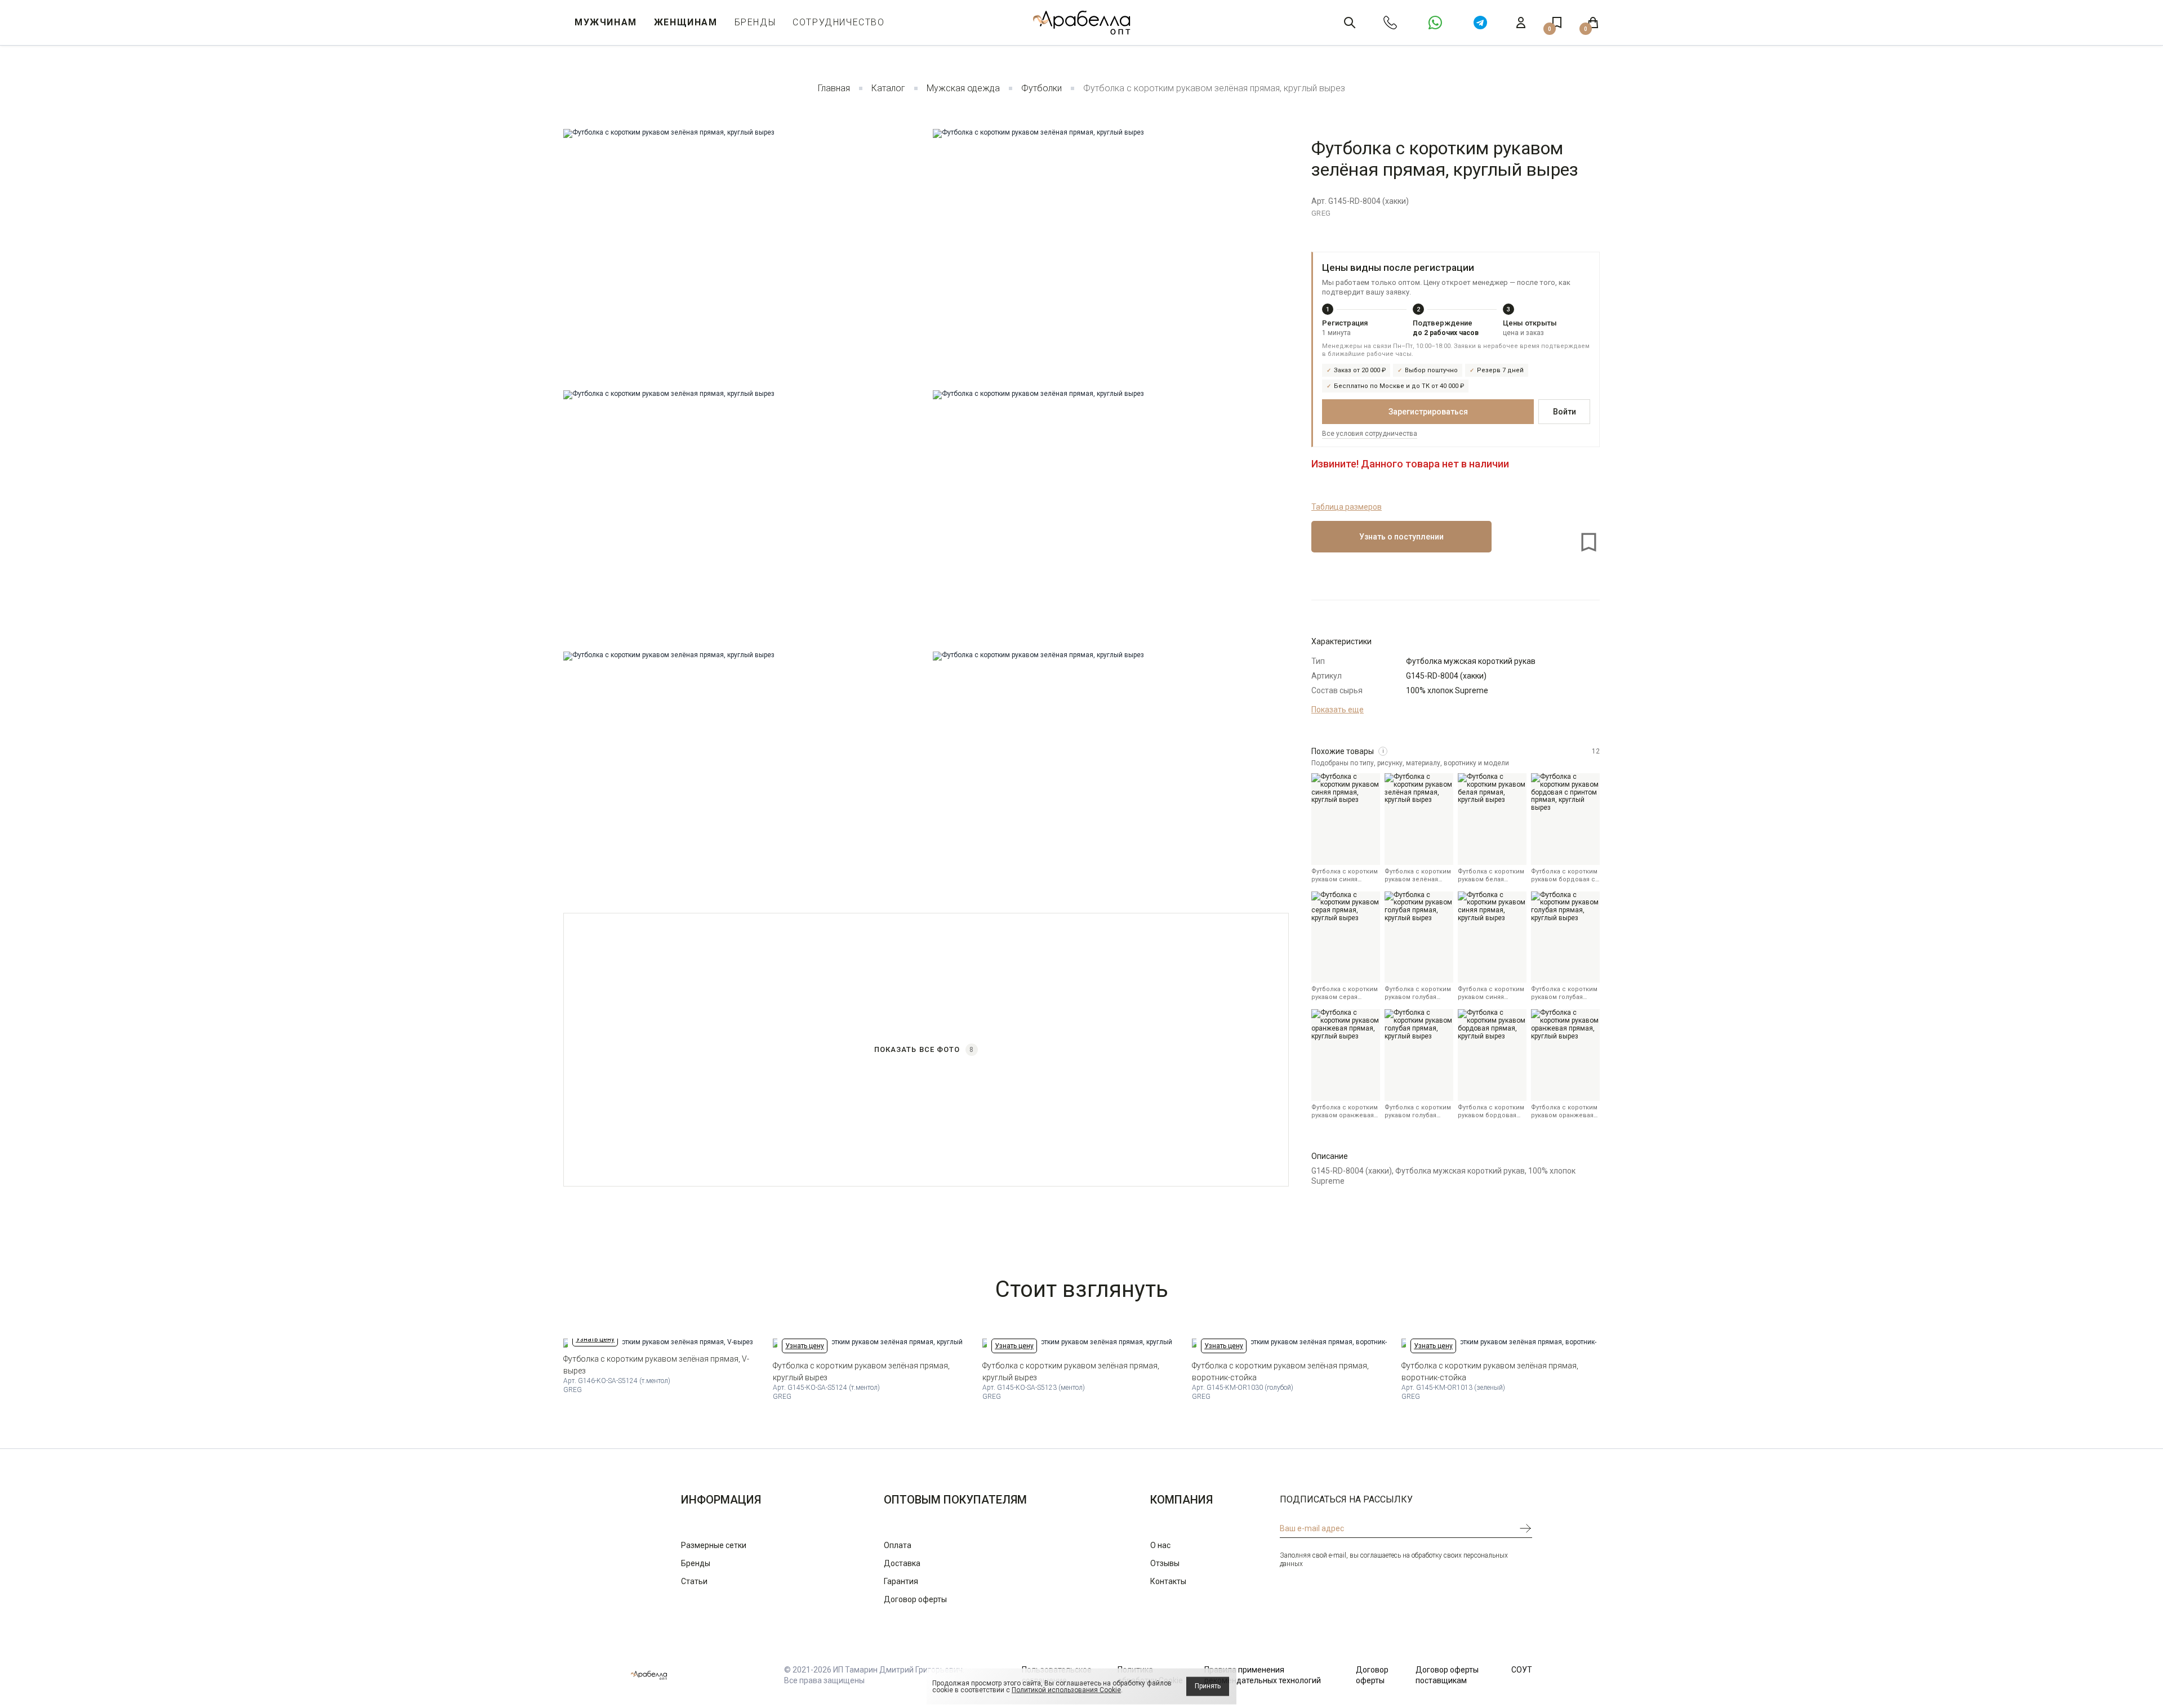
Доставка (902, 1563)
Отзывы (1165, 1563)
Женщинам (686, 22)
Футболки (1042, 88)
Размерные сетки (714, 1545)
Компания (1181, 1500)
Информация (721, 1500)
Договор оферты (915, 1599)
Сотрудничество (838, 22)
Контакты (1168, 1581)
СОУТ (1522, 1670)
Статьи (694, 1581)
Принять (1208, 1686)
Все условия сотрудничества (1370, 434)
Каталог (888, 88)
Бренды (755, 22)
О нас (1160, 1545)
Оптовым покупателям (955, 1500)
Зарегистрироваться (1428, 412)
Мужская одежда (963, 88)
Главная (834, 88)
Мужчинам (606, 22)
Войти (1565, 412)
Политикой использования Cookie (1066, 1690)
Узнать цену (595, 1339)
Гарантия (901, 1581)
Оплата (898, 1545)
